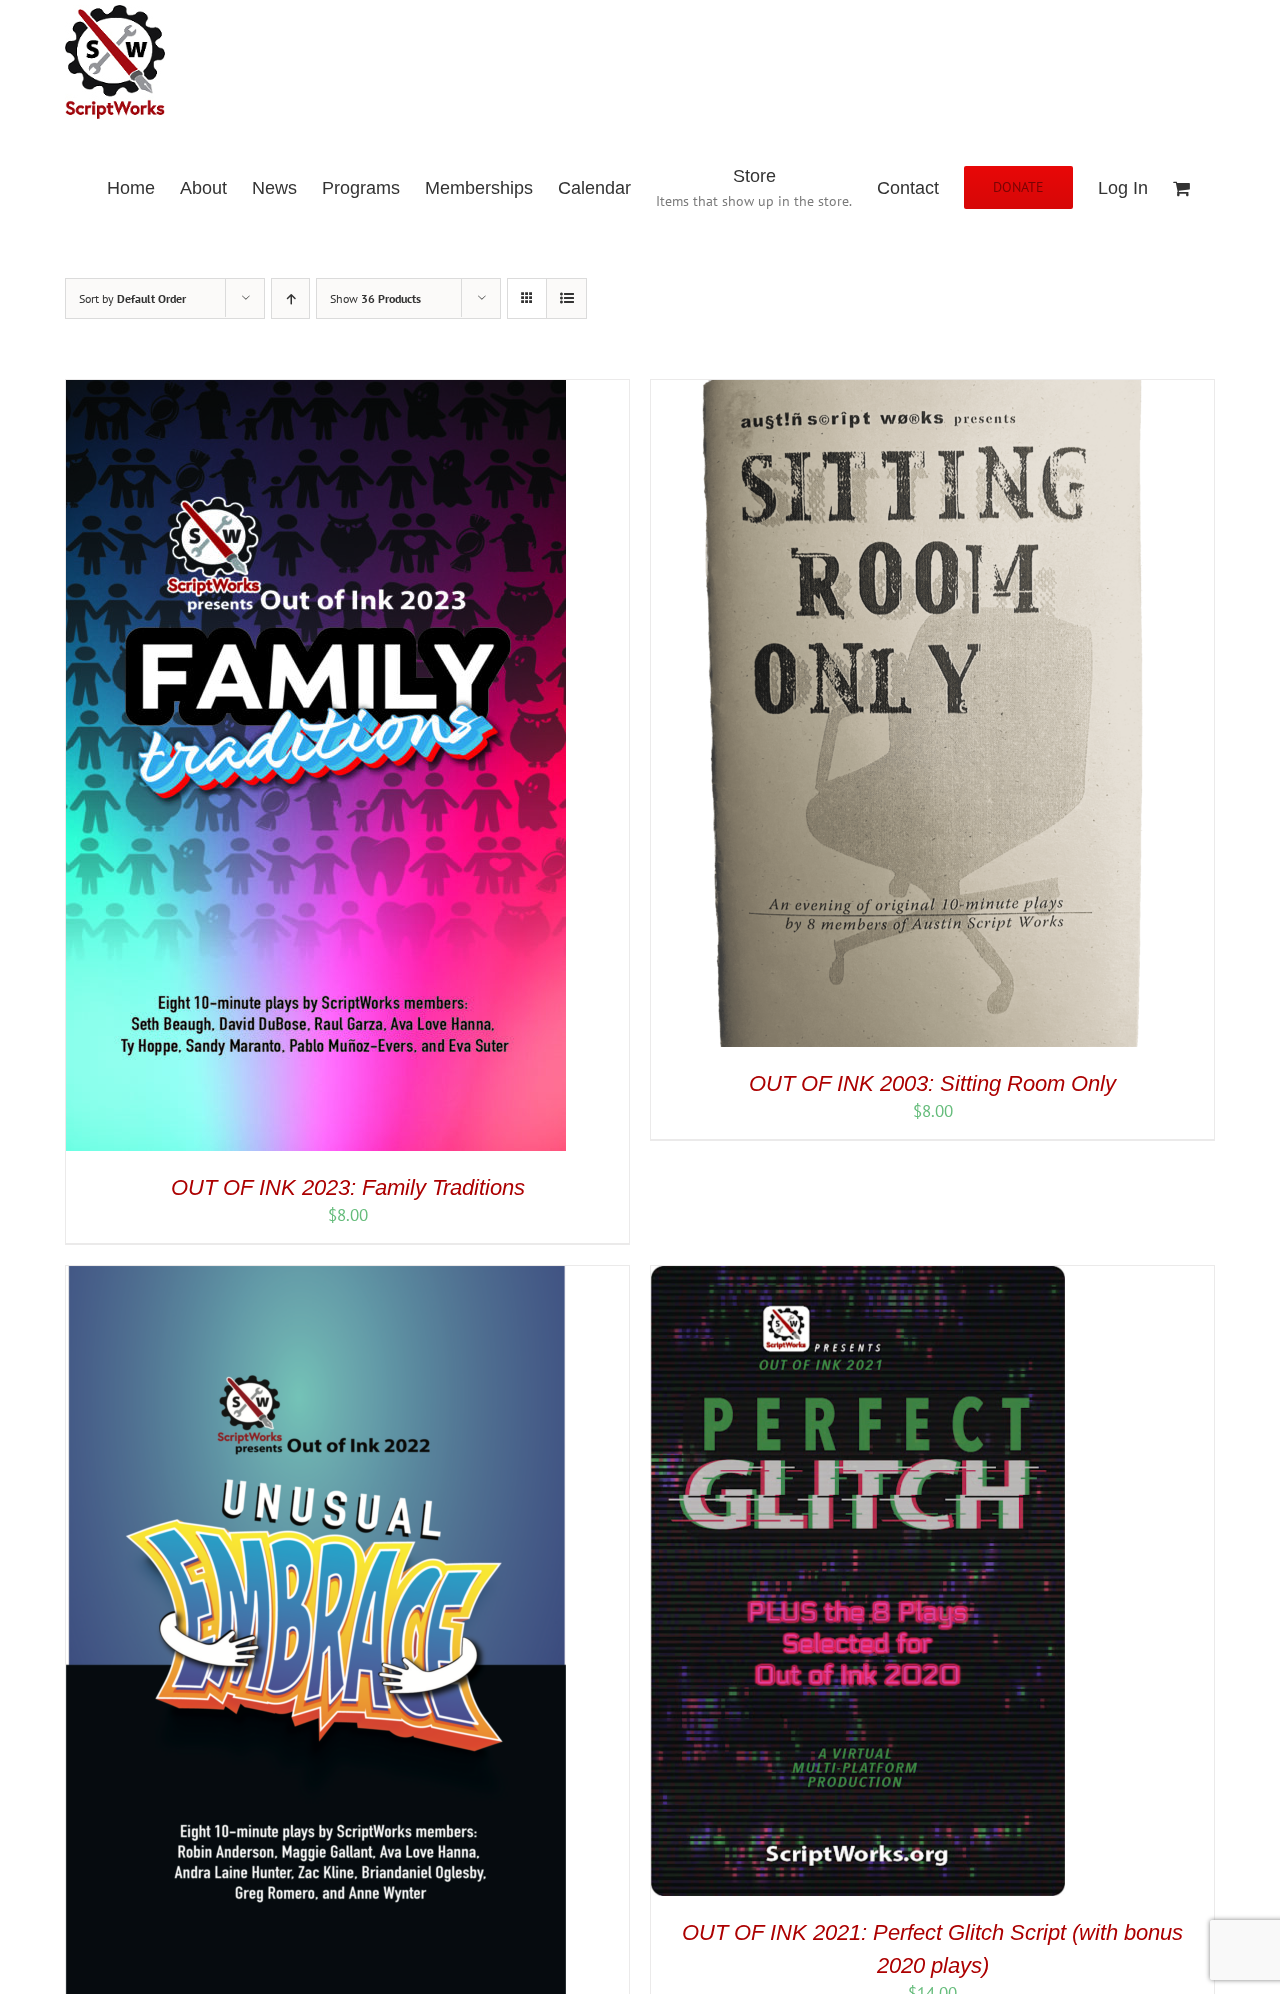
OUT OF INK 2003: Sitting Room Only (932, 1083)
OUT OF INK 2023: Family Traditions (348, 1187)
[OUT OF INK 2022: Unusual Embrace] (316, 1277)
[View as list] (566, 298)
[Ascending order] (290, 298)
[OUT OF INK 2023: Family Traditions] (316, 391)
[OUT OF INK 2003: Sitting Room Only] (901, 391)
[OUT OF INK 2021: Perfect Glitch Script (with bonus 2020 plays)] (858, 1277)
